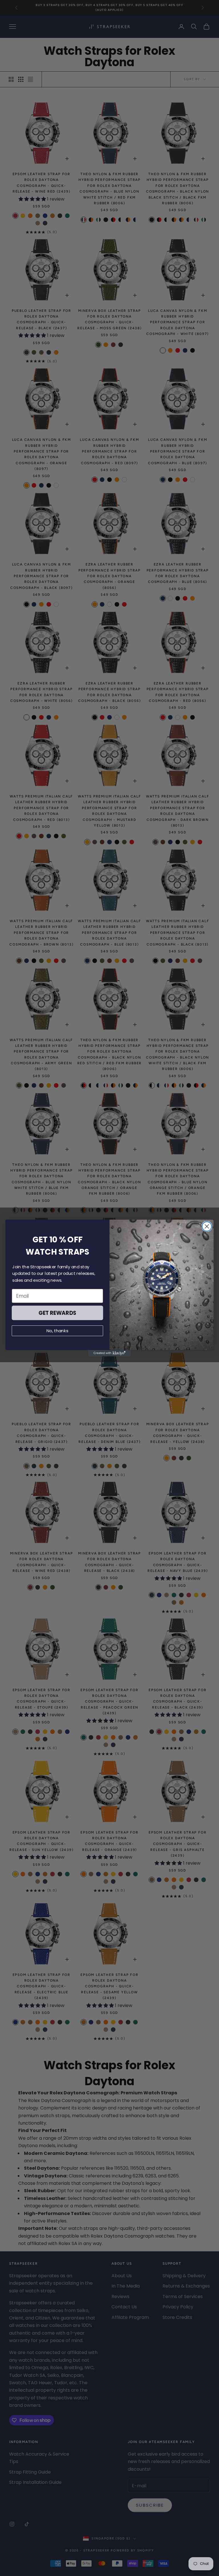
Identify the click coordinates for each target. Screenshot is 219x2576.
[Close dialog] (207, 1227)
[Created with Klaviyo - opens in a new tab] (109, 1353)
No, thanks (57, 1331)
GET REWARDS (57, 1313)
